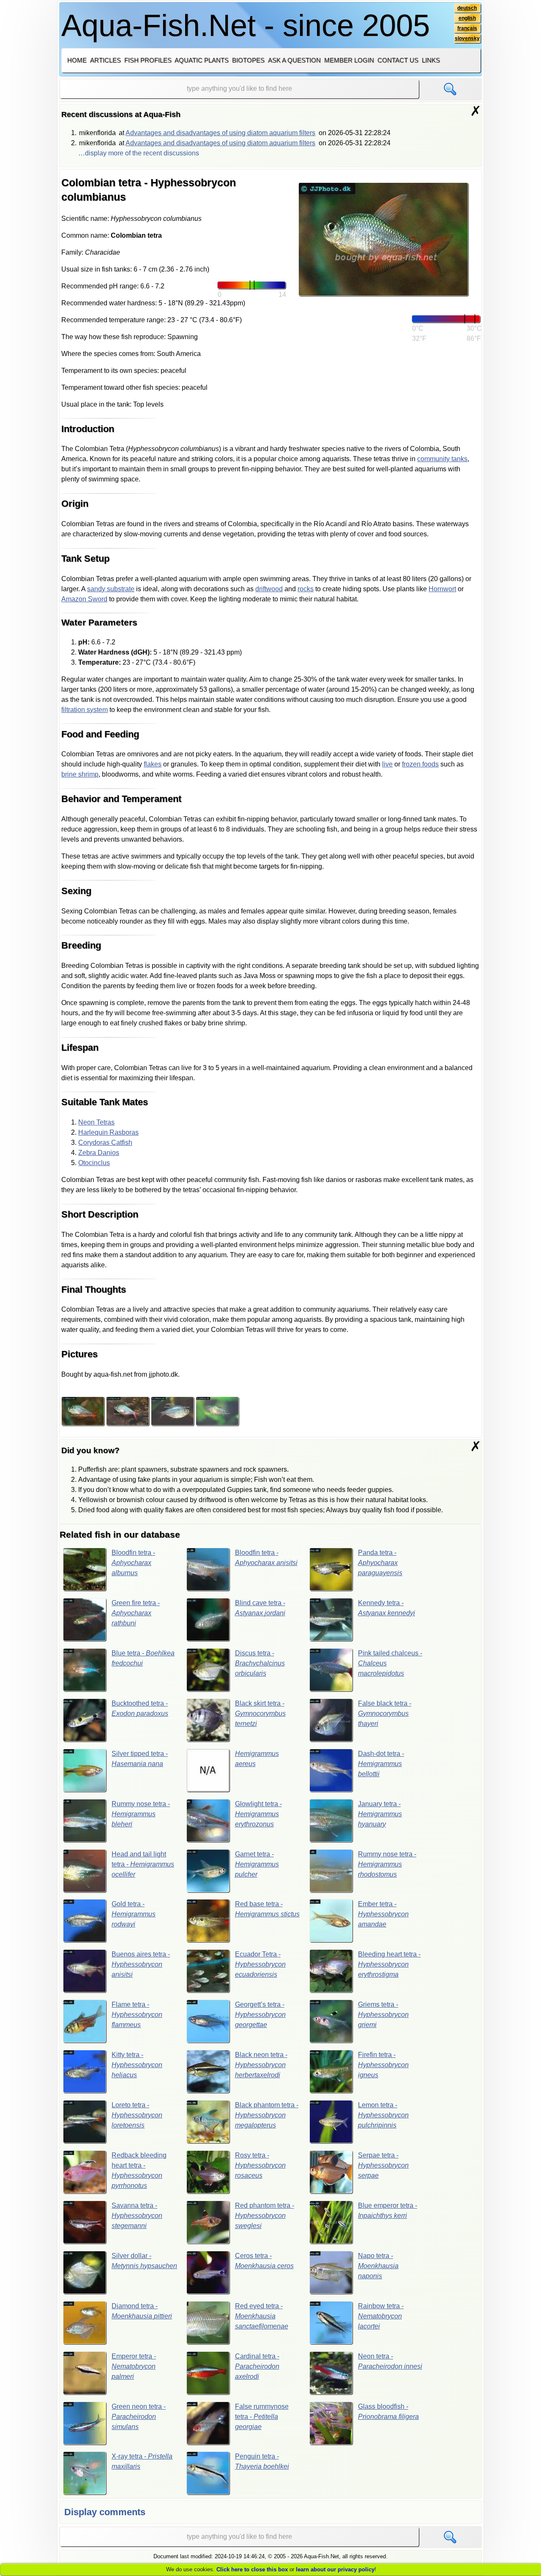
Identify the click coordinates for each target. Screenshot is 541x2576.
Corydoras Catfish (105, 1143)
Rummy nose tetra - (141, 1814)
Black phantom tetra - (267, 2115)
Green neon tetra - (139, 2417)
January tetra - (380, 1814)
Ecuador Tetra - (260, 1964)
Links (431, 60)
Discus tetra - (260, 1663)
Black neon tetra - (261, 2065)
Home (77, 60)
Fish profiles (148, 60)
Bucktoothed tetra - (140, 1708)
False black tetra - (385, 1713)
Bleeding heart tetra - (389, 1964)
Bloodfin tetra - (133, 1563)
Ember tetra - (383, 1914)
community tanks (442, 459)
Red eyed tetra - (262, 2316)
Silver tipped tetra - (140, 1759)
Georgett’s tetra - (260, 2015)
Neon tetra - (390, 2361)
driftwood (269, 589)
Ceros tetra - (264, 2261)
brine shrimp (80, 774)
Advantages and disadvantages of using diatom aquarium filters (220, 133)
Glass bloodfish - (388, 2412)
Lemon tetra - (383, 2115)
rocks (306, 589)
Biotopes (248, 60)
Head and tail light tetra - (143, 1864)
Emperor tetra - (134, 2366)
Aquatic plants (202, 60)
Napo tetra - (378, 2266)
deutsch (467, 8)
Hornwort (442, 589)
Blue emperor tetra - (388, 2211)
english (467, 18)
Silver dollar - (144, 2261)
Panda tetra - (380, 1563)
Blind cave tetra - (260, 1608)
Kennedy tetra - (387, 1608)
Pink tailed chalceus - (390, 1663)
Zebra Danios (99, 1153)
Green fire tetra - (136, 1613)
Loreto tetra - (137, 2115)
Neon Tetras (96, 1122)
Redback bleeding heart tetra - (139, 2170)
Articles (105, 60)
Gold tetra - (134, 1914)
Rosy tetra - (260, 2165)
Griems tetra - (383, 2015)
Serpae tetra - (383, 2165)
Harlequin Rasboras (108, 1132)
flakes (153, 764)
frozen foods (420, 764)
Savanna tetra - (137, 2216)
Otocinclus (94, 1163)
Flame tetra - (137, 2015)
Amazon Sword (84, 599)
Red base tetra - (267, 1909)
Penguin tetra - (262, 2461)
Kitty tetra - (137, 2065)
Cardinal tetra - (257, 2366)
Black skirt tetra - (260, 1713)
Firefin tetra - (383, 2065)
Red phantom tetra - (265, 2216)
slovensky (467, 38)
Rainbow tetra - (381, 2316)
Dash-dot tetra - (381, 1764)
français (467, 28)
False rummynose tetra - (262, 2417)
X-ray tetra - (142, 2461)
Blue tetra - (143, 1658)
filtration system (85, 710)
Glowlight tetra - (258, 1814)
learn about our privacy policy (335, 2569)
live (387, 764)
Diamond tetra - (142, 2311)
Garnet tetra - (257, 1864)
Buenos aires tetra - (141, 1964)
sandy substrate (111, 589)
